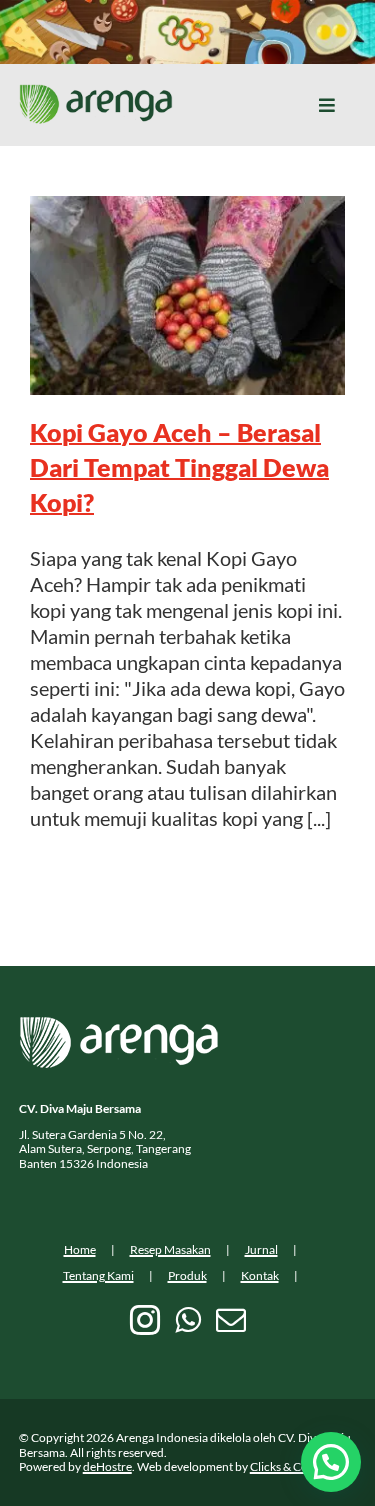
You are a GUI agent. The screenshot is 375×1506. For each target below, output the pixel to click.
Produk (187, 1275)
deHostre (107, 1466)
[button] (331, 1462)
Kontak (260, 1275)
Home (80, 1249)
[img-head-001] (96, 94)
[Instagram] (145, 1320)
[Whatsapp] (188, 1320)
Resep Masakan (170, 1249)
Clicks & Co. (280, 1466)
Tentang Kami (98, 1275)
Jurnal (261, 1249)
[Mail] (231, 1320)
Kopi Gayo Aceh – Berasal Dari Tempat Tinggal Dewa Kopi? (179, 467)
